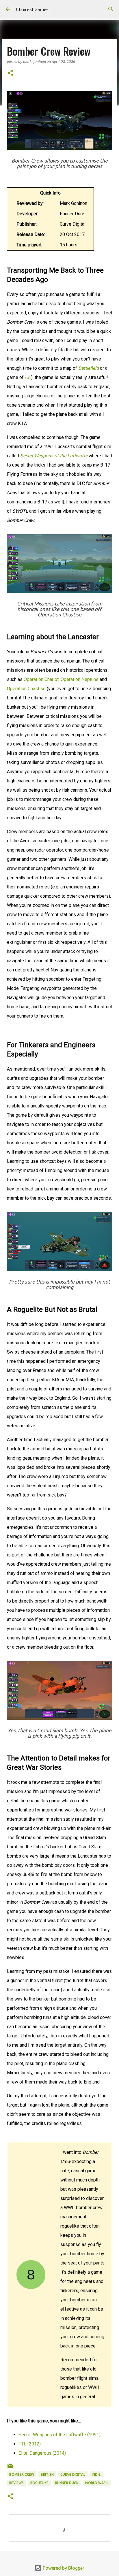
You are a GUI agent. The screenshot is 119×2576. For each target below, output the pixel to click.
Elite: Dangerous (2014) (42, 2453)
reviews (16, 2483)
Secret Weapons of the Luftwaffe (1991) (59, 2435)
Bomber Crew (22, 2474)
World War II (97, 2483)
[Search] (111, 9)
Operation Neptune (80, 679)
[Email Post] (10, 2468)
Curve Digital (73, 2474)
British (47, 2474)
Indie (96, 2474)
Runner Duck (67, 2483)
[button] (10, 73)
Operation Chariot (41, 679)
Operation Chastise (26, 689)
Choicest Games (32, 9)
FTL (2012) (30, 2444)
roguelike (39, 2483)
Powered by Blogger (63, 2568)
